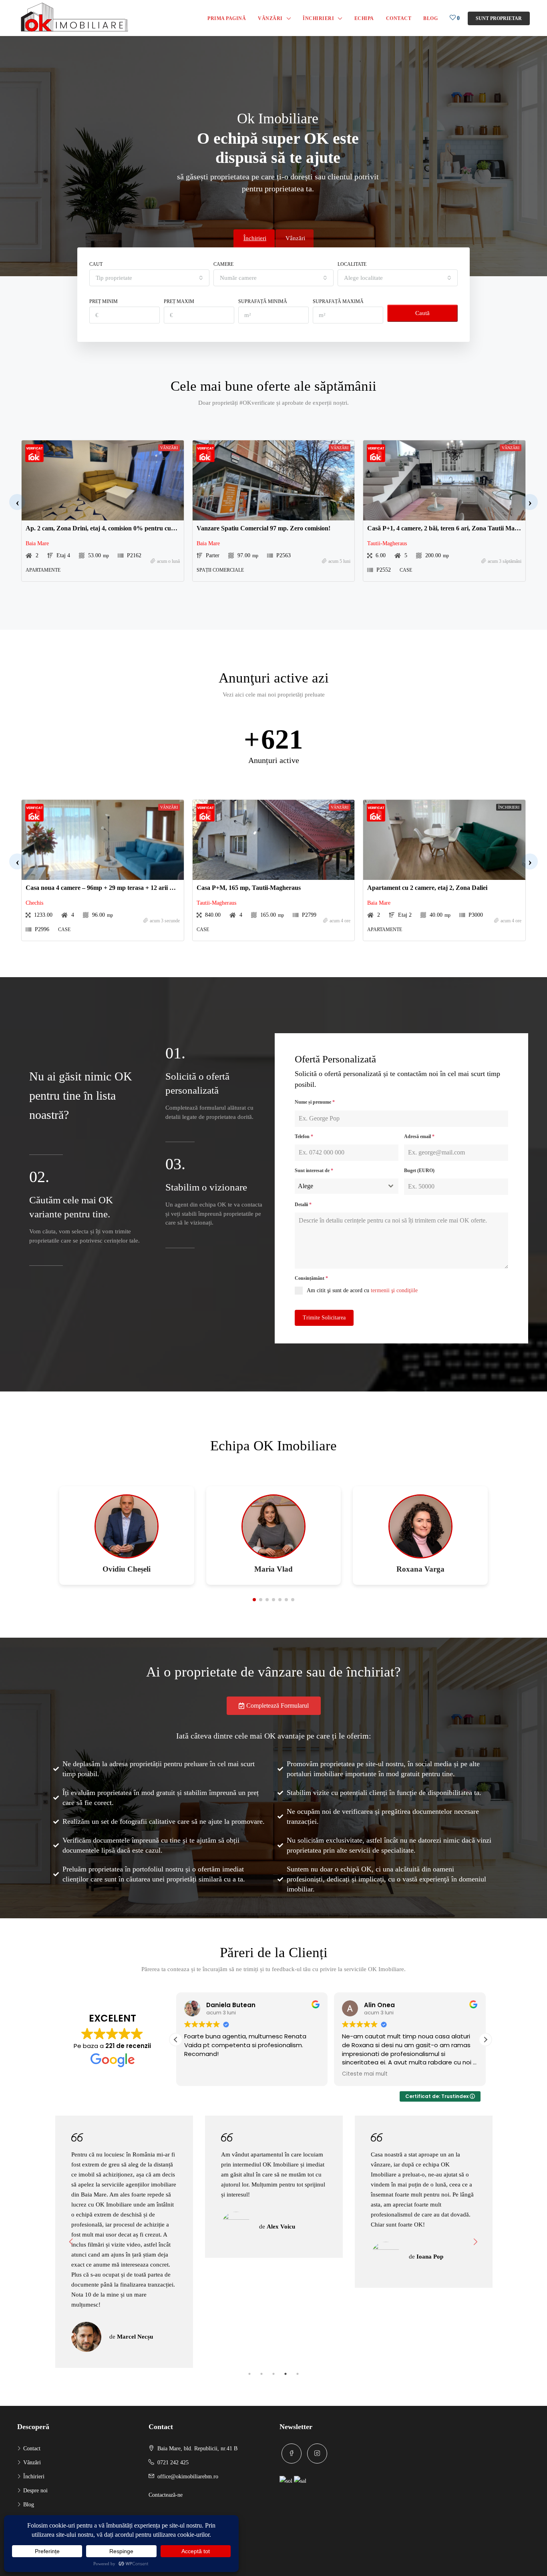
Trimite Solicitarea (324, 1318)
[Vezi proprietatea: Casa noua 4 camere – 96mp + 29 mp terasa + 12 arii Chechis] (103, 840)
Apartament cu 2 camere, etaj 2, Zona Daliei (427, 888)
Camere (223, 264)
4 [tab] (286, 2374)
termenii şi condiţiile (394, 1290)
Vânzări (270, 18)
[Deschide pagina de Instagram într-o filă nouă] (317, 2454)
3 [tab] (273, 2374)
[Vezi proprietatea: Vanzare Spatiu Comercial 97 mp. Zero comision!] (274, 480)
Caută (422, 313)
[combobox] (149, 278)
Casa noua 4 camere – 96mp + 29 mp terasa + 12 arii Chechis (108, 888)
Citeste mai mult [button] (365, 2074)
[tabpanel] (124, 2187)
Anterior (71, 2242)
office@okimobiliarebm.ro (188, 2477)
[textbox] (339, 1186)
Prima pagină (227, 18)
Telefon (304, 1136)
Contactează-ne (166, 2495)
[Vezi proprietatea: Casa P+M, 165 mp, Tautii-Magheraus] (274, 840)
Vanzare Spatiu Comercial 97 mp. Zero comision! (263, 528)
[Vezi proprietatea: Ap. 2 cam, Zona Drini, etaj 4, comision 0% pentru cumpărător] (103, 480)
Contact (399, 18)
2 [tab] (261, 2374)
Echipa (364, 18)
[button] (17, 502)
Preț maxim (179, 301)
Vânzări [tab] (295, 238)
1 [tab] (249, 2374)
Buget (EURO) (419, 1171)
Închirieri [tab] (255, 238)
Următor (476, 2242)
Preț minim (104, 301)
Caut (96, 264)
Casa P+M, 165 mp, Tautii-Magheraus (249, 888)
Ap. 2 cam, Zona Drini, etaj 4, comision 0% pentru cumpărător (111, 528)
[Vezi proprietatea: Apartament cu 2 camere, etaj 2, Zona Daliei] (444, 840)
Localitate (352, 264)
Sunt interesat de (314, 1171)
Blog (430, 18)
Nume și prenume (315, 1102)
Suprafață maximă (338, 301)
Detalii (303, 1205)
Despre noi (35, 2491)
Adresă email (419, 1136)
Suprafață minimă (263, 301)
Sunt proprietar (499, 18)
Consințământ (311, 1278)
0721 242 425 (173, 2463)
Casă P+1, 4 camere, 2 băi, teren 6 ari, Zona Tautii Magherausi (452, 528)
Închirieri (318, 18)
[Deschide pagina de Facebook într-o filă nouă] (292, 2454)
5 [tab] (298, 2374)
